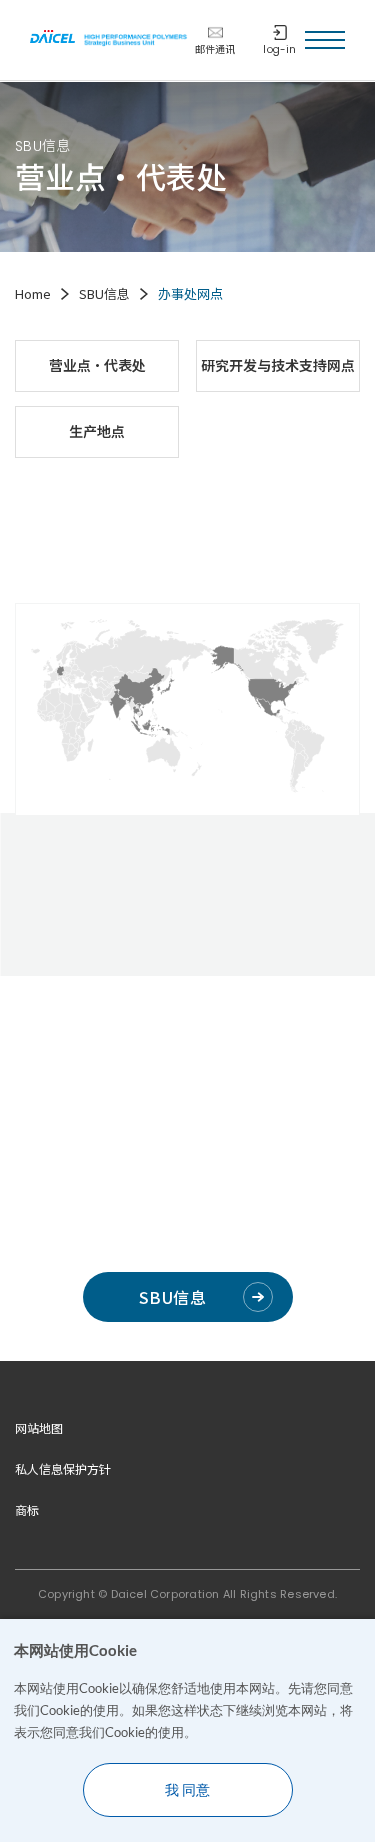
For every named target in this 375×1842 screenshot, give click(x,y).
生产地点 (97, 431)
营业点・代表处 (97, 365)
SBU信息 (172, 1297)
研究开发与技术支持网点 (278, 365)
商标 (27, 1509)
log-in (279, 49)
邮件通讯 (215, 49)
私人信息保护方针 (63, 1468)
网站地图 (39, 1427)
